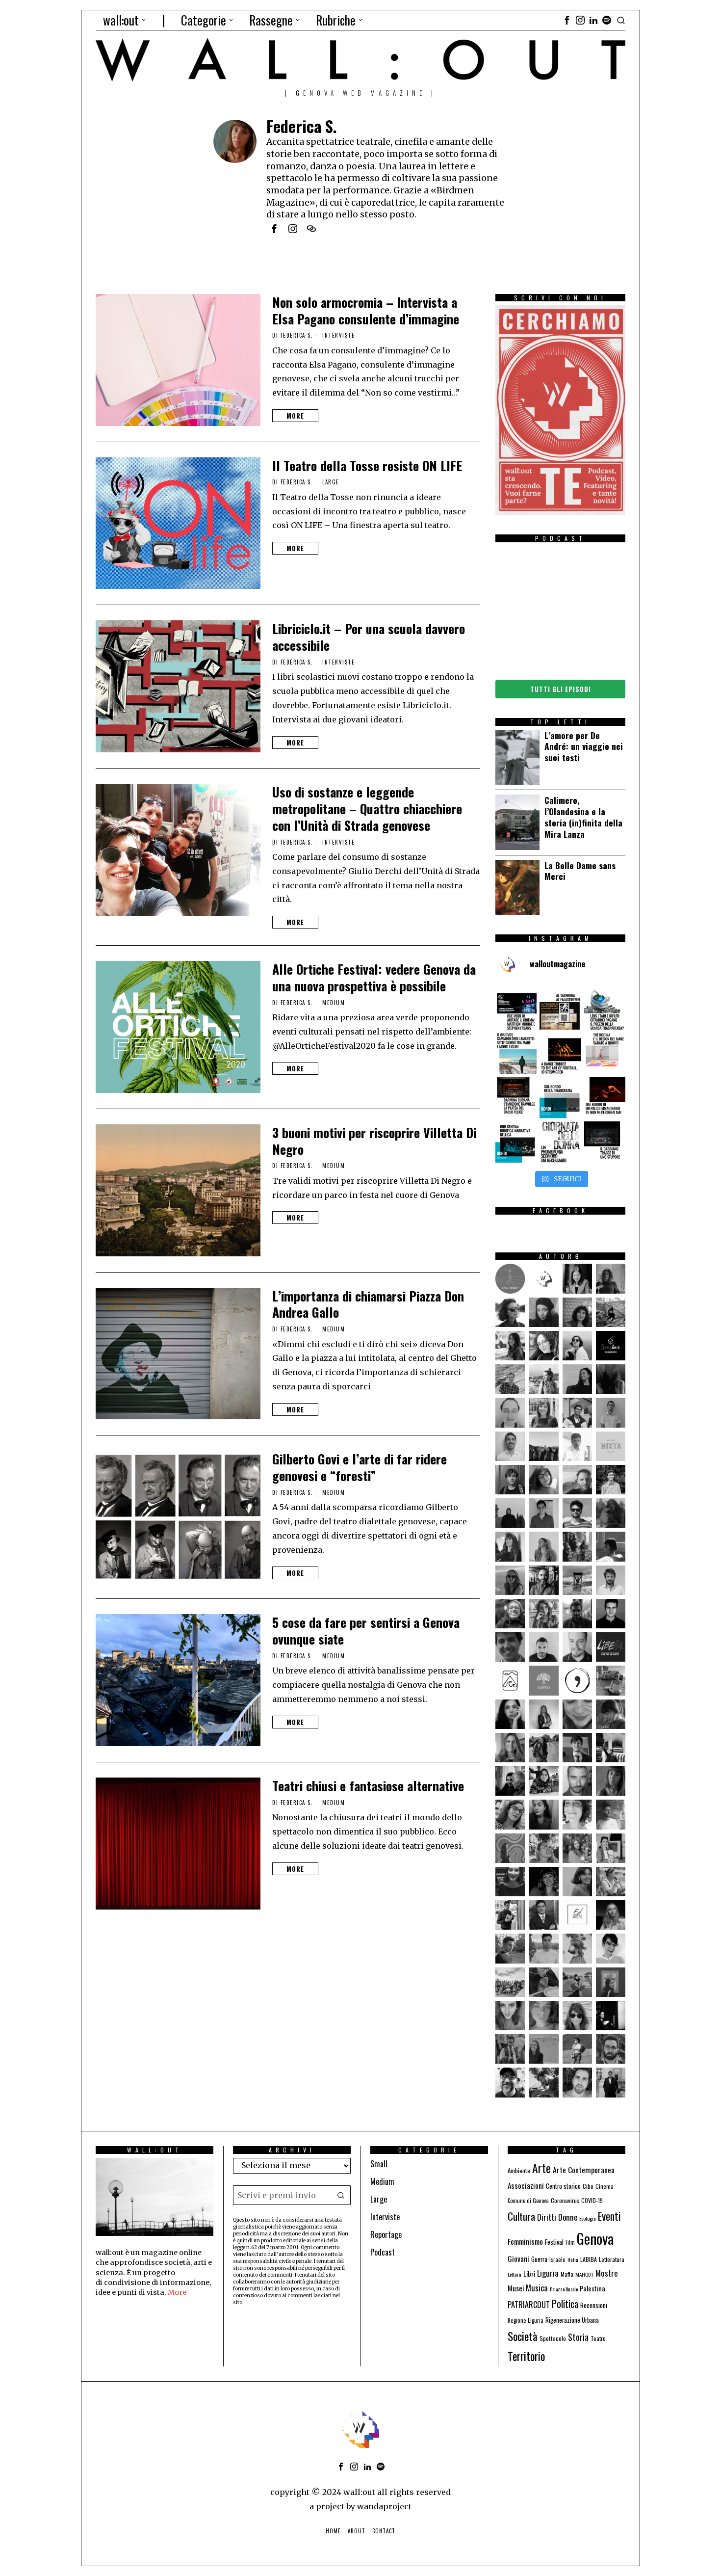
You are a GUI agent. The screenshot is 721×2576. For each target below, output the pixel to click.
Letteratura (612, 2259)
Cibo (588, 2186)
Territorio (526, 2356)
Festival (554, 2242)
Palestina (592, 2288)
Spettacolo (553, 2338)
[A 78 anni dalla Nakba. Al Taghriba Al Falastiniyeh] (560, 1009)
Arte (541, 2168)
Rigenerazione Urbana (572, 2320)
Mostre (607, 2273)
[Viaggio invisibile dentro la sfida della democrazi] (560, 1097)
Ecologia (588, 2218)
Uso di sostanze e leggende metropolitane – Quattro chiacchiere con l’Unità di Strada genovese (367, 809)
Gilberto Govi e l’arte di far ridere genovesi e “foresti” (360, 1467)
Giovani (518, 2258)
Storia (578, 2337)
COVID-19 (592, 2200)
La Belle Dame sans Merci (580, 871)
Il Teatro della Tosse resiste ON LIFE (367, 466)
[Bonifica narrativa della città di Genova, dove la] (516, 1142)
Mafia (567, 2274)
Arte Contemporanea (584, 2170)
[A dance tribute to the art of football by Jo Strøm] (560, 1053)
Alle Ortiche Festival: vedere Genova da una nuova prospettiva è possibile (374, 978)
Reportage (386, 2234)
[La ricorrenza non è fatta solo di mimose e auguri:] (560, 1142)
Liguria (548, 2273)
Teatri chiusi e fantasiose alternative (368, 1786)
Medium (334, 1003)
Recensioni (594, 2305)
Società (523, 2336)
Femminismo (525, 2241)
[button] (341, 2195)
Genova (595, 2238)
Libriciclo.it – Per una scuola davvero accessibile (369, 637)
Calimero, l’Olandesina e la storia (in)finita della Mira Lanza (583, 817)
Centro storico (563, 2186)
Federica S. (297, 335)
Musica (537, 2288)
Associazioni (526, 2185)
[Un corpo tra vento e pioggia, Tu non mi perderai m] (605, 1097)
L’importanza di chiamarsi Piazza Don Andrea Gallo (368, 1304)
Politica (565, 2304)
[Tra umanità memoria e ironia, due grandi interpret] (516, 1009)
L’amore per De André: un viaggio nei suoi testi (584, 747)
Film (570, 2242)
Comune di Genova (528, 2201)
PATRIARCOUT (529, 2305)
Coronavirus (565, 2200)
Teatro (598, 2338)
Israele (557, 2259)
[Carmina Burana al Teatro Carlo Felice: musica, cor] (516, 1097)
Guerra (539, 2259)
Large (331, 482)
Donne (568, 2217)
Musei (516, 2288)
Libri (529, 2273)
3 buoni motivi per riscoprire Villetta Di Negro (374, 1141)
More (295, 416)
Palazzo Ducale (564, 2289)
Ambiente (519, 2170)
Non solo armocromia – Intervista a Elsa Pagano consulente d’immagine (366, 311)
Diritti (547, 2217)
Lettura (515, 2274)
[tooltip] (567, 20)
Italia (573, 2259)
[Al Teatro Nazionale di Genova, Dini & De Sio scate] (605, 1142)
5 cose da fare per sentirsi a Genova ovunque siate (366, 1631)
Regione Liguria (526, 2320)
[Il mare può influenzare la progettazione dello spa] (605, 1053)
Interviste (338, 335)
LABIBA (589, 2259)
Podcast (383, 2252)
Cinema (605, 2186)
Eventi (609, 2216)
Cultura (521, 2216)
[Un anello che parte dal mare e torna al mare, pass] (516, 1053)
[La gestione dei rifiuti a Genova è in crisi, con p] (605, 1009)
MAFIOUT (584, 2274)
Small (379, 2164)
